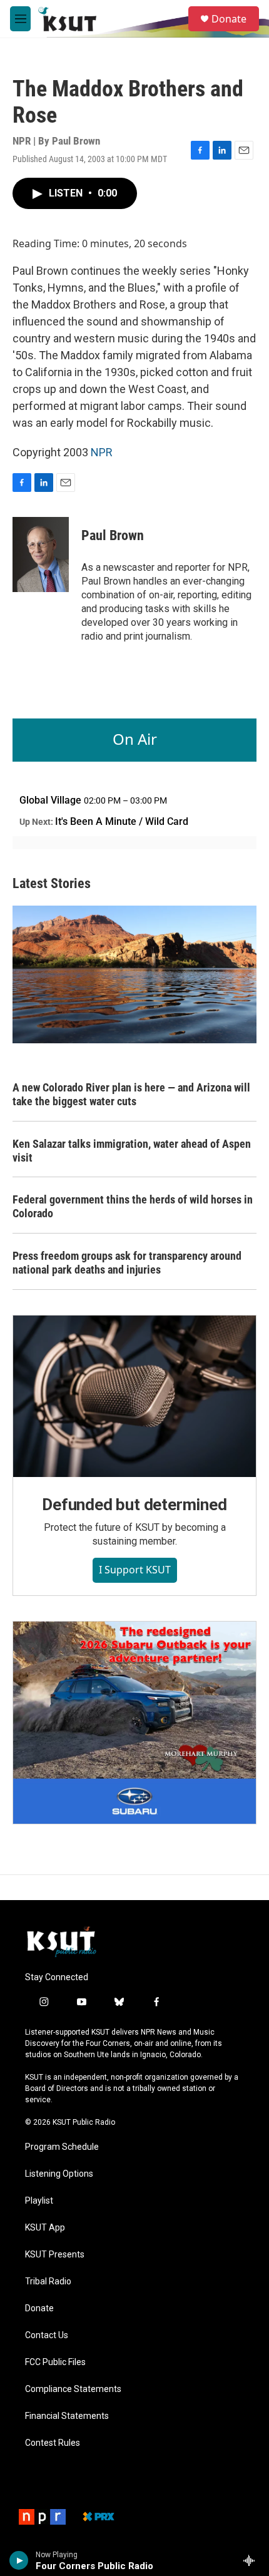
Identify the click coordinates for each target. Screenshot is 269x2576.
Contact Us (47, 2335)
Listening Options (59, 2174)
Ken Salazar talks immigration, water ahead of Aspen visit (132, 1151)
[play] (19, 2560)
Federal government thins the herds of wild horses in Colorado (133, 1206)
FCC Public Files (55, 2362)
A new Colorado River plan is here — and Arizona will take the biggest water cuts (131, 1094)
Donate (229, 19)
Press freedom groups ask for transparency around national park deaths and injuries (127, 1263)
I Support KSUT (135, 1570)
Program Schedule (62, 2147)
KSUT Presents (55, 2255)
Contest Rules (53, 2443)
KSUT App (45, 2228)
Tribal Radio (48, 2282)
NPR (102, 452)
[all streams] (252, 2560)
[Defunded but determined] (134, 1396)
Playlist (39, 2201)
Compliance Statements (73, 2389)
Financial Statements (67, 2416)
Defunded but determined (134, 1505)
